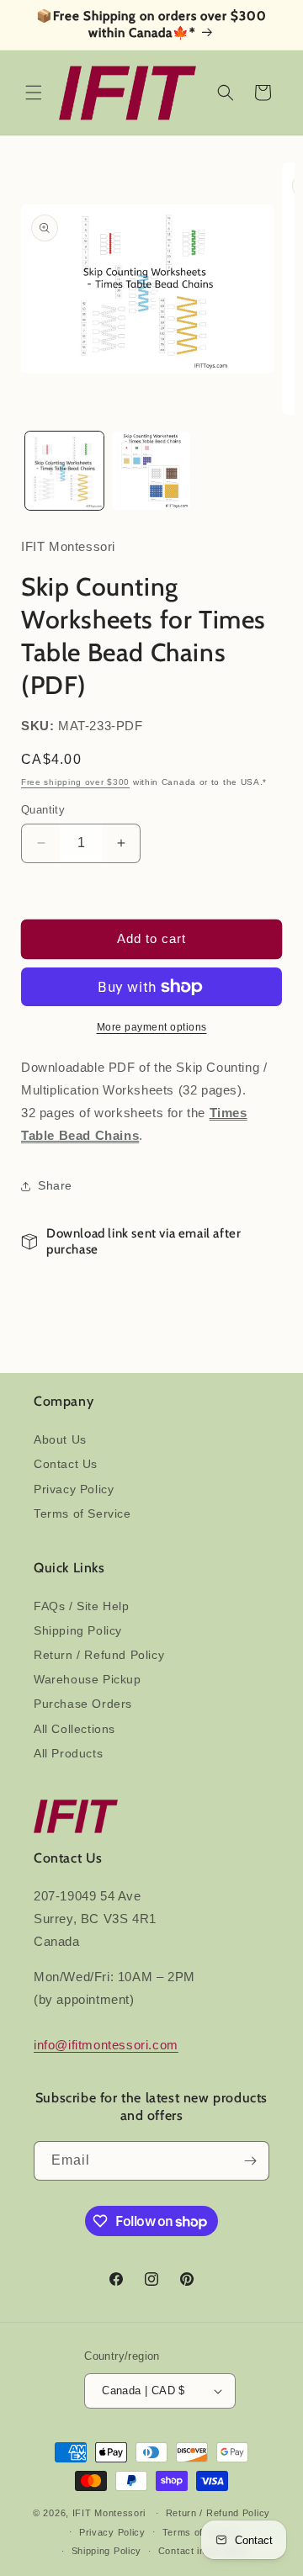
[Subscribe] (250, 2161)
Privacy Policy (74, 1489)
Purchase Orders (83, 1704)
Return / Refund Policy (99, 1655)
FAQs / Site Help (82, 1606)
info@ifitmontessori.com (106, 2045)
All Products (68, 1753)
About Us (60, 1439)
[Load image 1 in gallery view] (64, 471)
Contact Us (66, 1464)
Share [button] (55, 1185)
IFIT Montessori (109, 2513)
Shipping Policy (78, 1630)
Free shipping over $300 (75, 782)
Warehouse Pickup (88, 1679)
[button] (34, 93)
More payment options (152, 1027)
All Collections (74, 1729)
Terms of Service (82, 1513)
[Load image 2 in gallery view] (151, 471)
